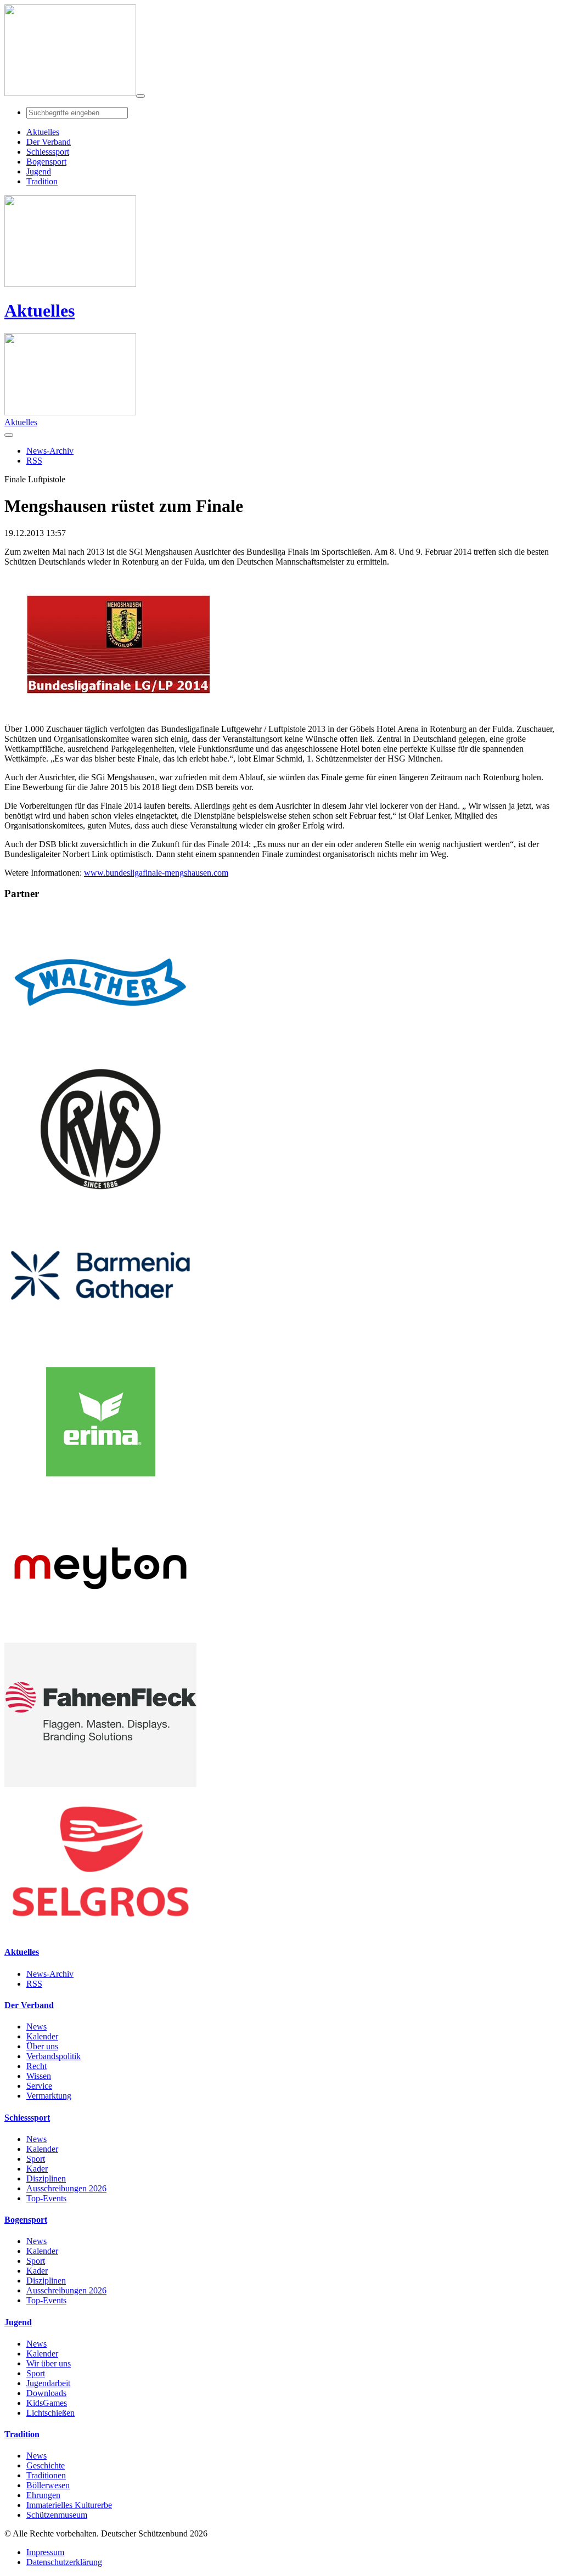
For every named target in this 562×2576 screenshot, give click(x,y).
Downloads (46, 2393)
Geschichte (46, 2465)
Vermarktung (49, 2096)
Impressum (45, 2552)
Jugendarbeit (48, 2383)
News (36, 2027)
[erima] (100, 1491)
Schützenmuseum (57, 2515)
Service (39, 2086)
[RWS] (100, 1198)
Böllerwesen (48, 2485)
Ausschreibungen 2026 (66, 2188)
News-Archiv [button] (50, 451)
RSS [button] (34, 461)
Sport (36, 2159)
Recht (36, 2066)
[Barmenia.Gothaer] (100, 1345)
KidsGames (47, 2403)
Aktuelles (40, 311)
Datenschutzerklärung (64, 2562)
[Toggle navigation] (140, 96)
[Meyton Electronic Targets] (100, 1638)
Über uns (42, 2046)
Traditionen (46, 2475)
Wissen (39, 2076)
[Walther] (100, 1052)
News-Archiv (50, 1974)
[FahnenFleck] (100, 1784)
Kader (37, 2169)
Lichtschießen (50, 2413)
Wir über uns (49, 2363)
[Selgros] (100, 1930)
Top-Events (46, 2198)
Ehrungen (43, 2495)
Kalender (42, 2036)
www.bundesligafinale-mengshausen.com (156, 873)
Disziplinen (46, 2178)
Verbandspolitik (54, 2056)
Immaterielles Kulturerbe (69, 2505)
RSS (34, 1984)
